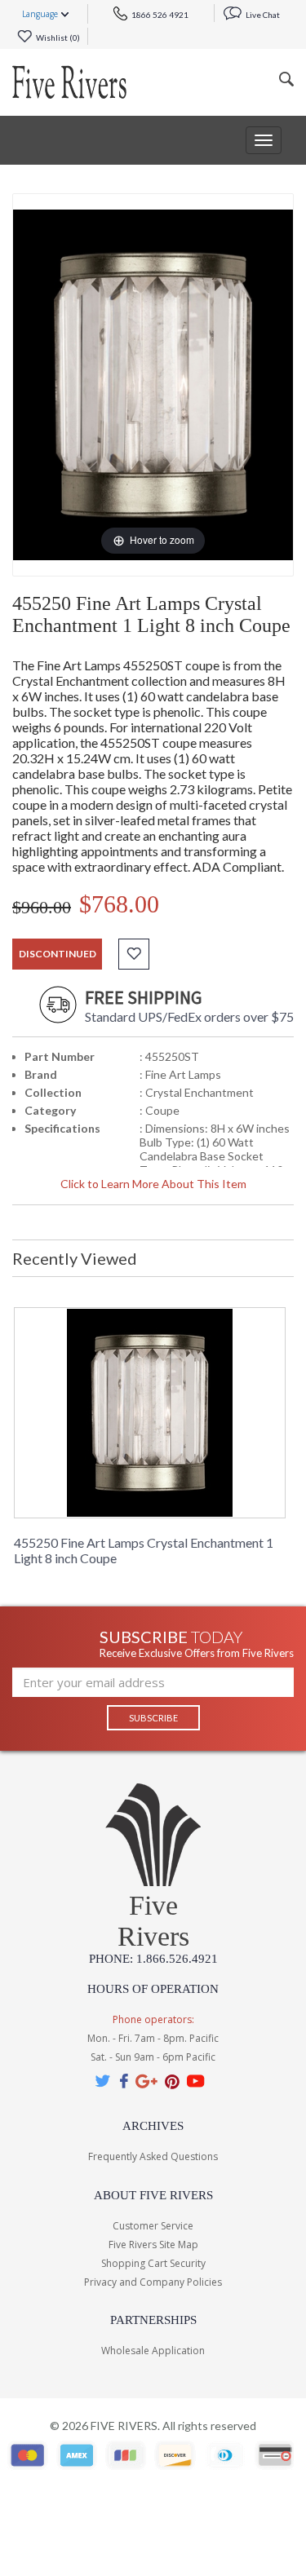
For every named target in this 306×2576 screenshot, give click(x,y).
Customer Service (153, 2226)
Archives (153, 2126)
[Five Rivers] (69, 82)
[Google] (146, 2081)
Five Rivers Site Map (153, 2245)
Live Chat (262, 15)
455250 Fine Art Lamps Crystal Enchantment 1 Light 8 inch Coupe (144, 1550)
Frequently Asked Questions (153, 2156)
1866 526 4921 (159, 15)
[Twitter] (104, 2081)
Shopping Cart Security (153, 2263)
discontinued (58, 954)
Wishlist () (57, 38)
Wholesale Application (153, 2351)
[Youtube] (196, 2081)
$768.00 (119, 904)
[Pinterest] (172, 2081)
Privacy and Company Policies (153, 2282)
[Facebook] (124, 2081)
